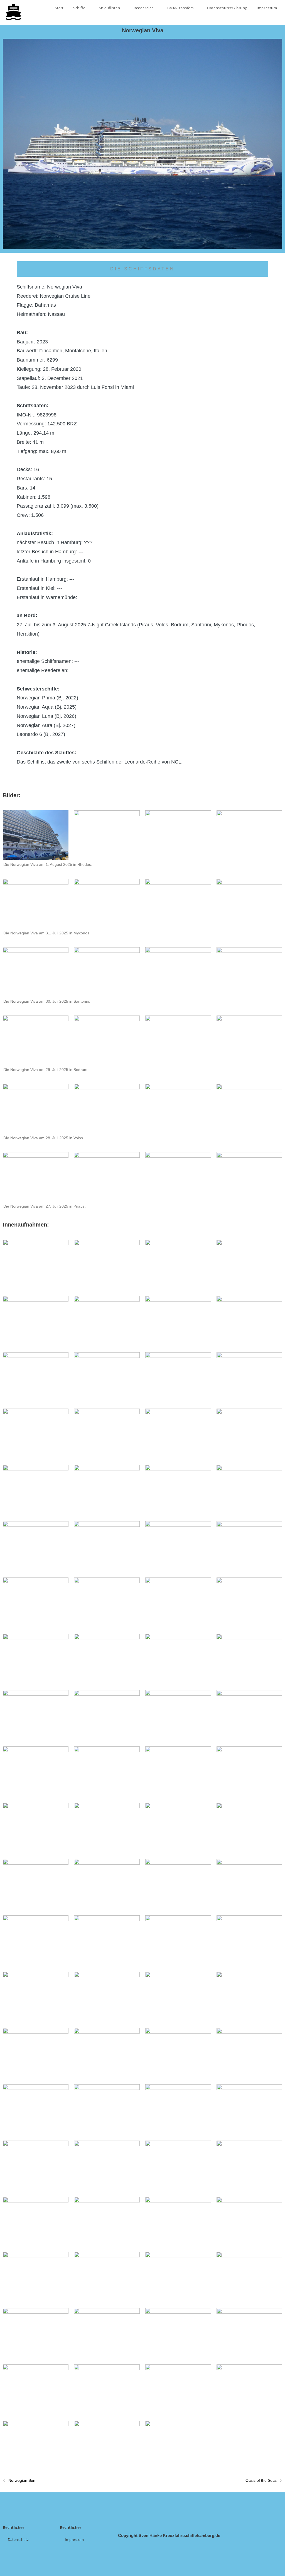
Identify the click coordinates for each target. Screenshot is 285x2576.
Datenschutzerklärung (227, 8)
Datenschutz (18, 2539)
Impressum (267, 8)
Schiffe (80, 8)
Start (59, 8)
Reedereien (144, 8)
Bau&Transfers (181, 8)
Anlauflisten (110, 8)
